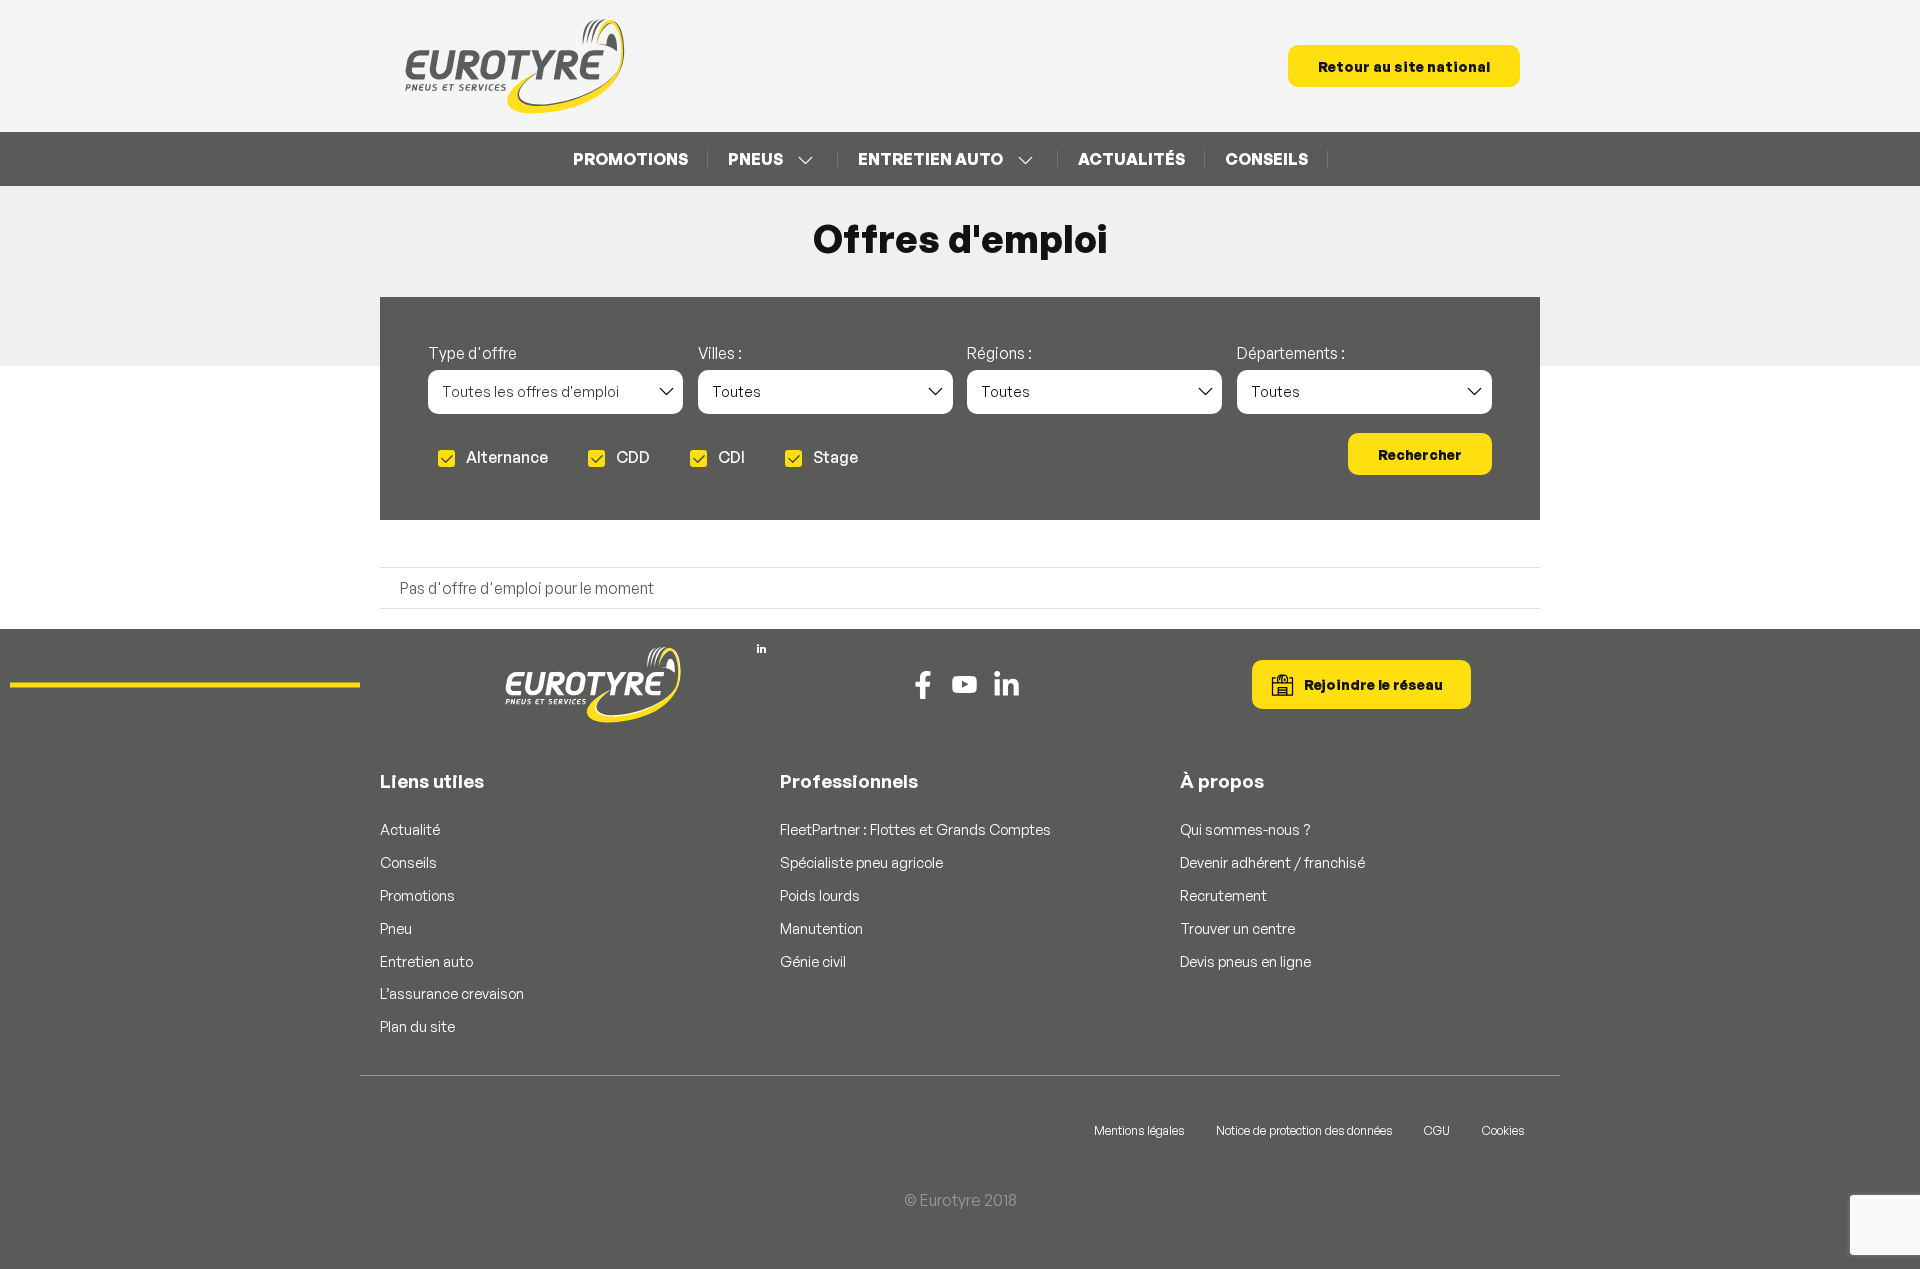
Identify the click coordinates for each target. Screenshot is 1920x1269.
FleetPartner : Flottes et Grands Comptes (915, 829)
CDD (631, 458)
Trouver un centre (1237, 928)
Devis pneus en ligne (1245, 961)
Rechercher (1420, 454)
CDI (730, 458)
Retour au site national (1404, 66)
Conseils (1266, 159)
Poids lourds (820, 895)
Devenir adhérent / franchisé (1272, 862)
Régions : (999, 354)
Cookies (1503, 1130)
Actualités (1131, 159)
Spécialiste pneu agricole (861, 862)
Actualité (410, 829)
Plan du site (417, 1026)
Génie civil (813, 961)
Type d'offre (472, 354)
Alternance (505, 458)
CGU (1437, 1130)
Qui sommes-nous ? (1245, 829)
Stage (834, 458)
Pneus (755, 159)
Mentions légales (1139, 1130)
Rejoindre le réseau (1373, 684)
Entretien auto (930, 159)
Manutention (821, 928)
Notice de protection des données (1304, 1130)
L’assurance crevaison (452, 993)
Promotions (630, 159)
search (1348, 159)
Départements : (1291, 354)
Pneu (396, 928)
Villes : (720, 354)
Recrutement (1223, 895)
